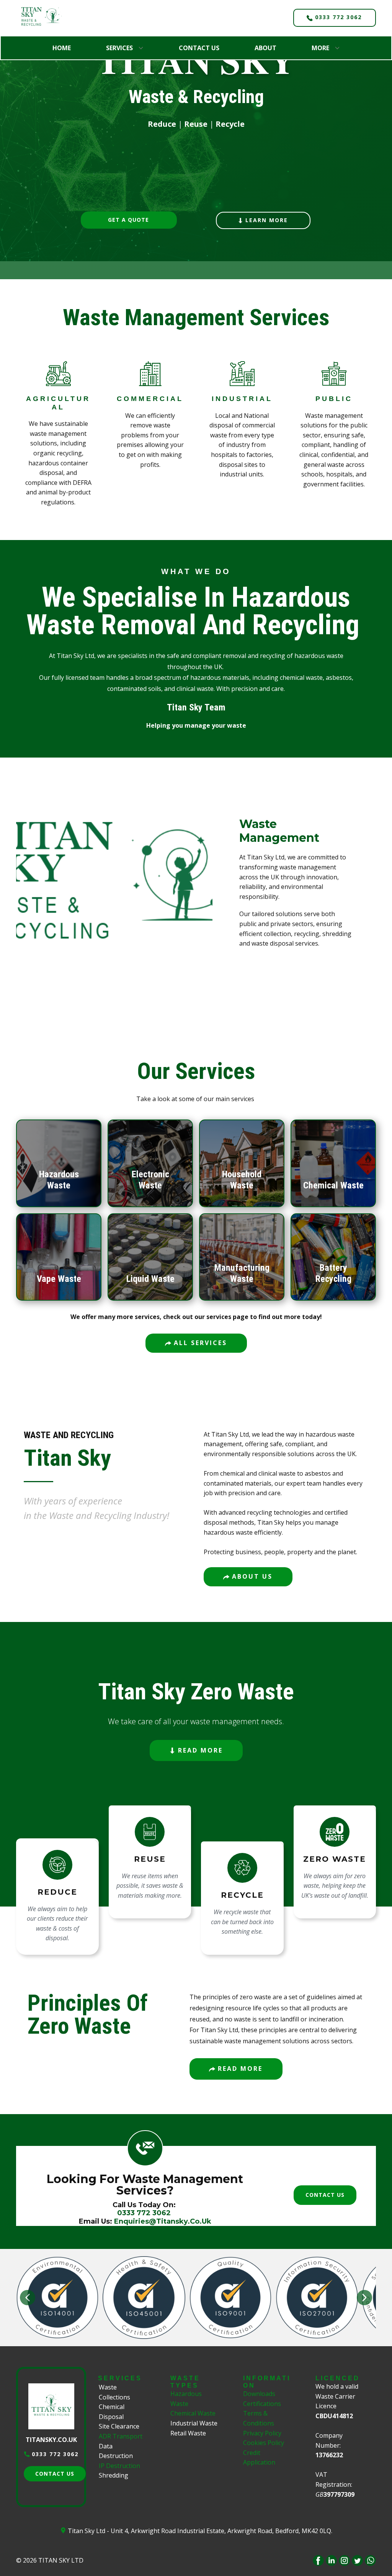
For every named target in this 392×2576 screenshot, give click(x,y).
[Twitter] (357, 2560)
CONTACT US (325, 2195)
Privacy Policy (262, 2433)
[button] (28, 2298)
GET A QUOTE (128, 220)
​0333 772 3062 (337, 17)
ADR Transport (121, 2436)
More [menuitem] (320, 48)
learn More (265, 220)
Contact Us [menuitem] (199, 48)
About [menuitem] (265, 48)
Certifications (262, 2404)
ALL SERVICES (199, 1343)
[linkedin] (331, 2560)
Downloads (259, 2394)
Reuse (196, 124)
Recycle (230, 124)
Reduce (162, 124)
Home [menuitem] (62, 48)
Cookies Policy (264, 2443)
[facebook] (318, 2560)
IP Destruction (119, 2466)
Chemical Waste (193, 2413)
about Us (251, 1576)
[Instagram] (344, 2560)
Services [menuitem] (119, 48)
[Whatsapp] (370, 2560)
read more (199, 1750)
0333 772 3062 (54, 2454)
